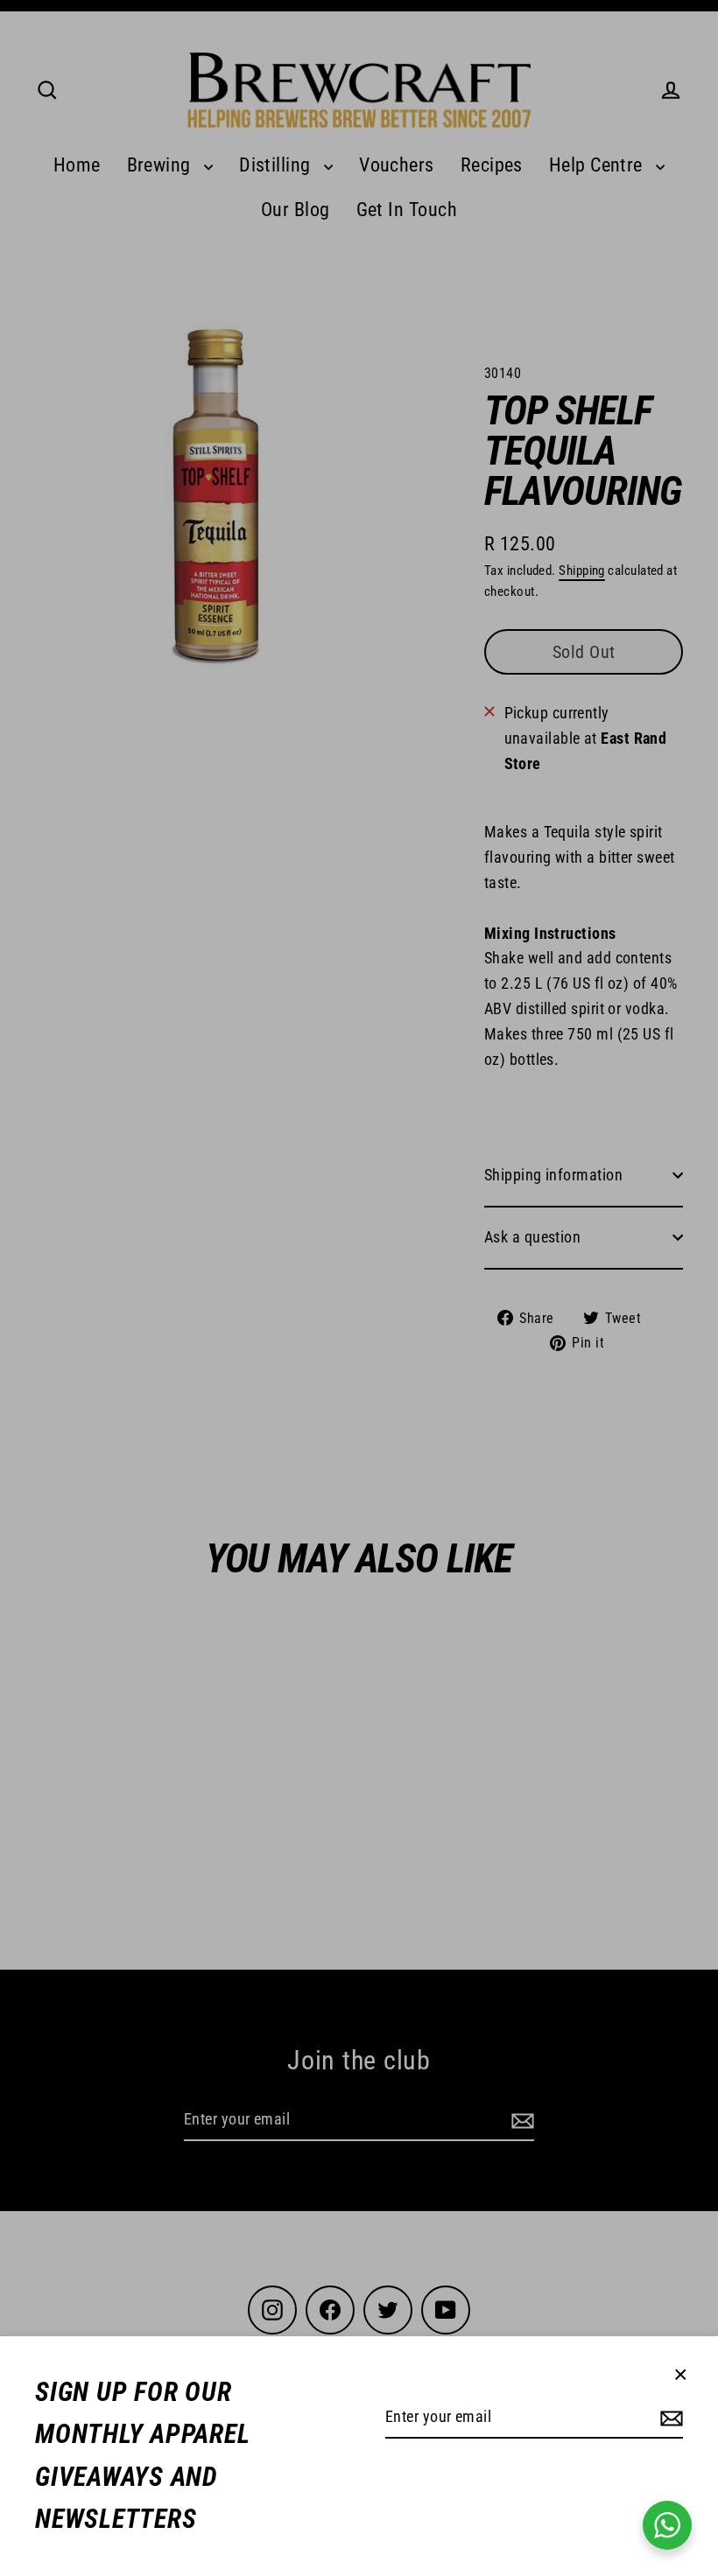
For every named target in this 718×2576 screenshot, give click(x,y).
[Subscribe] (669, 2418)
